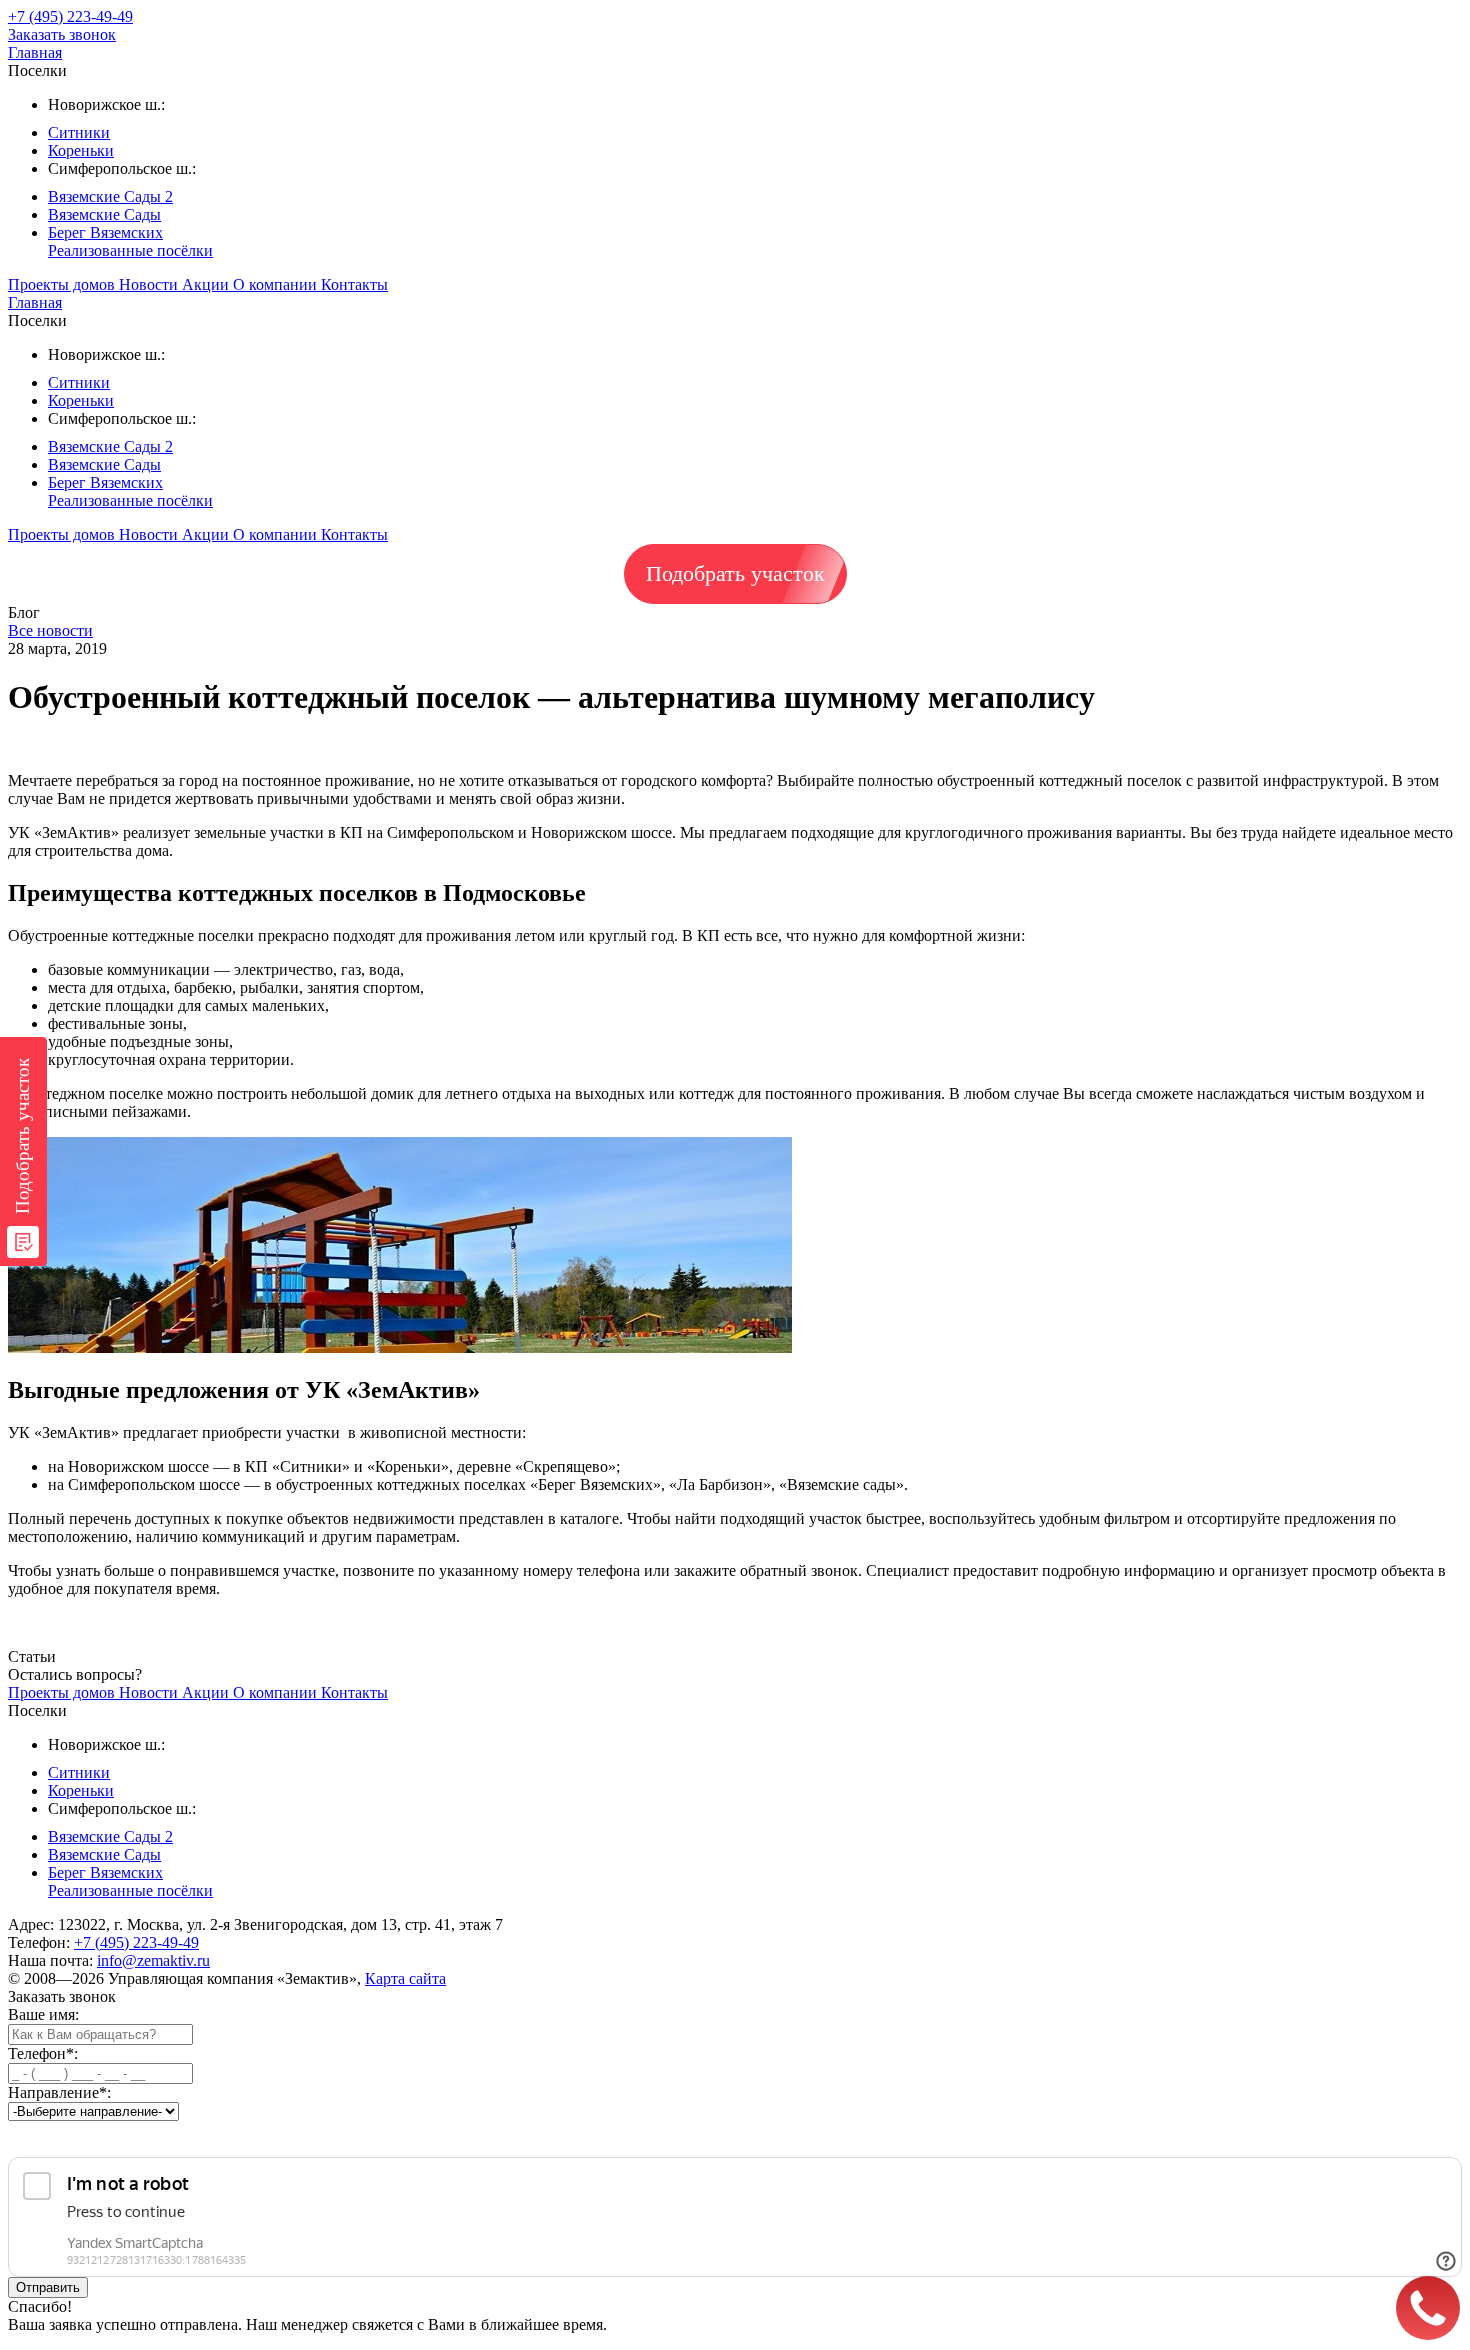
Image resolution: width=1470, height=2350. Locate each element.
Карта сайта (405, 1978)
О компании (277, 284)
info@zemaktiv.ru (153, 1960)
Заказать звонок (62, 34)
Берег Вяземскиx (105, 232)
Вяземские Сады (104, 214)
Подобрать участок (735, 573)
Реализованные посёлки (130, 250)
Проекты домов (63, 284)
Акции (207, 284)
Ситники (79, 132)
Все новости (50, 630)
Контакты (354, 284)
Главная (35, 52)
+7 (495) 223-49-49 (136, 1942)
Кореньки (81, 150)
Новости (150, 284)
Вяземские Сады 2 (110, 196)
